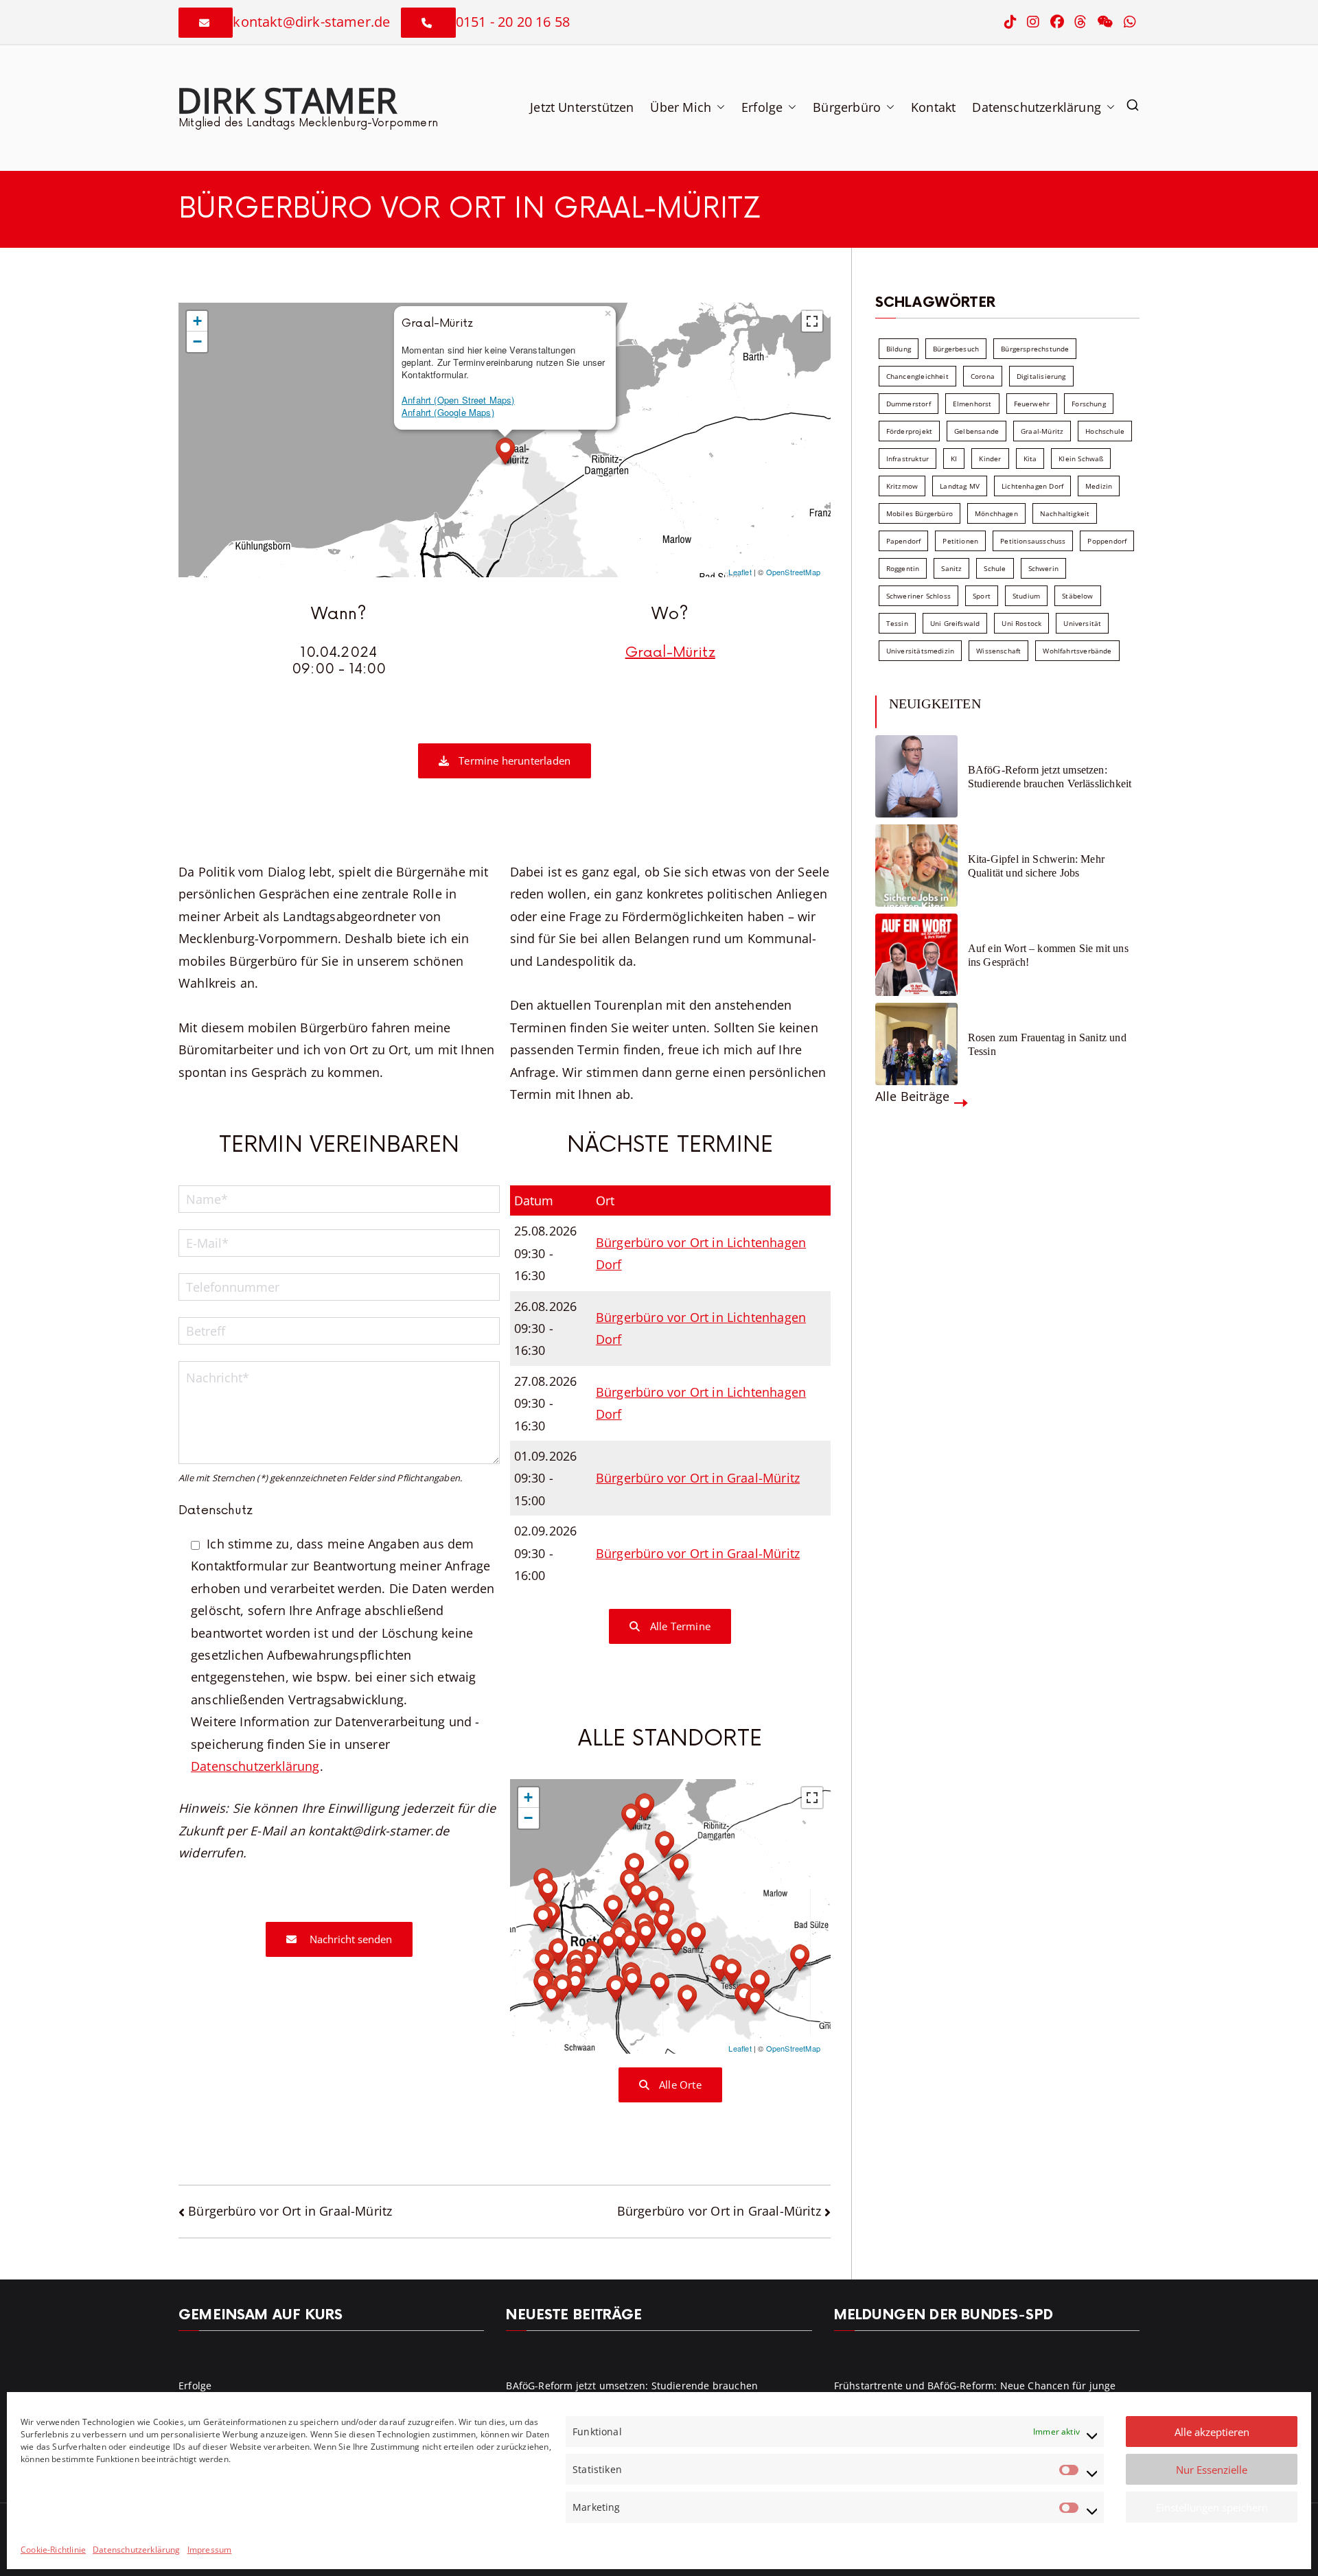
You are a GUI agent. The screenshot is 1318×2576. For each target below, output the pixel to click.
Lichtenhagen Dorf (1032, 486)
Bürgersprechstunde (1035, 349)
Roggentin (903, 568)
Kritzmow (902, 486)
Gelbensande (976, 431)
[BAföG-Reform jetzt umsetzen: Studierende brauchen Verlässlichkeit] (916, 776)
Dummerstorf (909, 404)
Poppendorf (1107, 541)
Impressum (210, 2550)
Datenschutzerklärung (137, 2550)
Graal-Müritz (670, 653)
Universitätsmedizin (920, 651)
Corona (983, 376)
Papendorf (904, 541)
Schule (995, 568)
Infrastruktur (907, 459)
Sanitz (951, 568)
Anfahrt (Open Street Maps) (458, 400)
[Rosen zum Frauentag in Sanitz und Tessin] (916, 1044)
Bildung (899, 349)
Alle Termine (679, 1626)
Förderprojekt (909, 431)
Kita (1030, 459)
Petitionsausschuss (1033, 541)
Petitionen (960, 541)
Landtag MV (960, 486)
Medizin (1099, 486)
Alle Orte (679, 2085)
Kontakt (933, 107)
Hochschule (1105, 431)
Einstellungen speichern (1212, 2507)
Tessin (897, 623)
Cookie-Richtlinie (53, 2550)
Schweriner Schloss (918, 596)
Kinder (990, 459)
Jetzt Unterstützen (582, 107)
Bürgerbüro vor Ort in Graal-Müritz (698, 1478)
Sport (982, 596)
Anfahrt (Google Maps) (448, 412)
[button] (718, 107)
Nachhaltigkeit (1065, 513)
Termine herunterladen (513, 761)
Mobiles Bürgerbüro (920, 513)
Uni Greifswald (955, 623)
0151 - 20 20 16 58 (513, 22)
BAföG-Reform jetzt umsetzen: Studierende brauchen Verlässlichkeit (1050, 776)
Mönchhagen (996, 513)
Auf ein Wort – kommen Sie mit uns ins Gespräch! (1048, 955)
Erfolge (762, 107)
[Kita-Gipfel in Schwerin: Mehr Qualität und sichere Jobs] (916, 866)
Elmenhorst (972, 404)
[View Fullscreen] (812, 321)
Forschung (1089, 404)
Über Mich (681, 107)
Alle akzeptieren (1212, 2432)
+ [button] (197, 321)
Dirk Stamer (287, 100)
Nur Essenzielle (1212, 2470)
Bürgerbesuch (956, 349)
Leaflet (740, 572)
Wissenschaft (998, 651)
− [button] (197, 341)
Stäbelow (1077, 596)
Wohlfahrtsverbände (1077, 651)
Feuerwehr (1032, 404)
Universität (1082, 623)
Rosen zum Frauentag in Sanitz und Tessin (1047, 1044)
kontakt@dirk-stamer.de (311, 22)
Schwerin (1043, 568)
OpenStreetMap (793, 572)
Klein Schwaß (1081, 459)
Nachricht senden (349, 1939)
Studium (1026, 596)
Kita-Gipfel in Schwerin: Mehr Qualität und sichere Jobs (1036, 866)
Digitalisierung (1041, 376)
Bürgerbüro (847, 107)
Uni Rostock (1021, 623)
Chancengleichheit (917, 376)
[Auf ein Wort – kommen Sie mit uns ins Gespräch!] (916, 955)
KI (954, 459)
